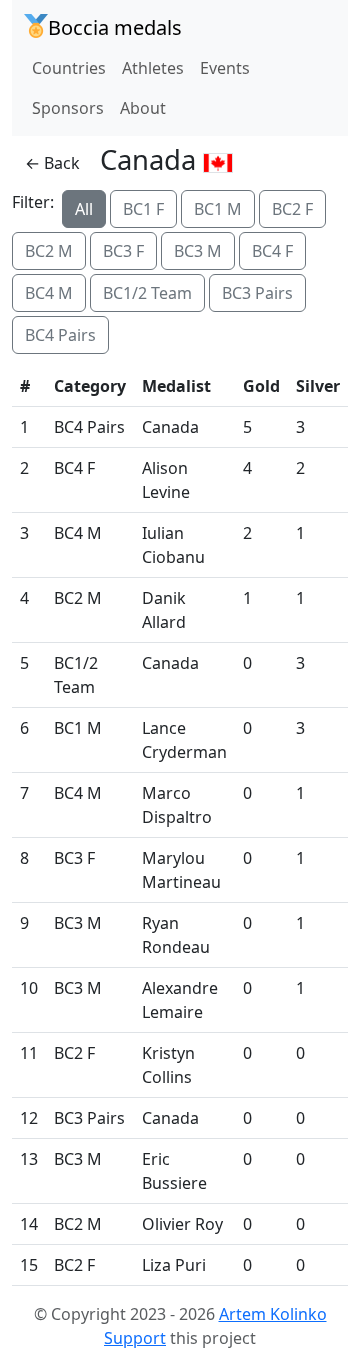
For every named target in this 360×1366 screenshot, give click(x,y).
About (143, 108)
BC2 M (49, 251)
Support (135, 1338)
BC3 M (198, 251)
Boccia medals (115, 27)
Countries (69, 68)
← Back (52, 163)
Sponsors (68, 108)
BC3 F (123, 251)
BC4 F (272, 251)
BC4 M (49, 293)
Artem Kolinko (273, 1314)
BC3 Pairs (257, 293)
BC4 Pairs (60, 335)
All (84, 209)
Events (225, 68)
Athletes (153, 68)
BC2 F (292, 209)
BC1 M (218, 209)
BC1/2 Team (147, 293)
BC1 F (143, 209)
